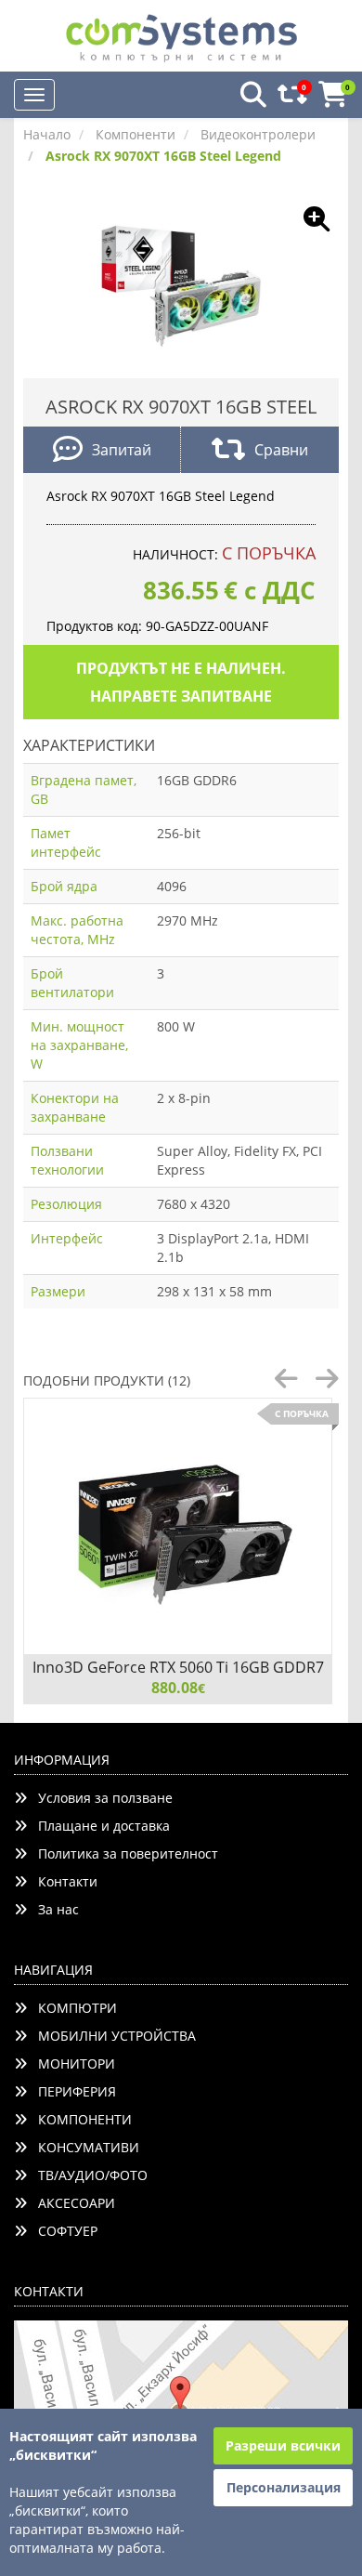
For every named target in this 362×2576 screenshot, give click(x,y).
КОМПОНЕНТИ (79, 2119)
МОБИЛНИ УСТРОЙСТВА (111, 2036)
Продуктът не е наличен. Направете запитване (181, 682)
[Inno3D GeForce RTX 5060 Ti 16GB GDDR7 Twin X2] (178, 1526)
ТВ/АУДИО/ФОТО (87, 2175)
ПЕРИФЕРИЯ (71, 2091)
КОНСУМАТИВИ (83, 2147)
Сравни (281, 450)
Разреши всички (283, 2445)
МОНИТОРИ (71, 2063)
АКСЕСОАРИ (71, 2203)
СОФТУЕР (62, 2231)
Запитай (122, 450)
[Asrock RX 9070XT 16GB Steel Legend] (181, 283)
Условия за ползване (100, 1798)
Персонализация (284, 2487)
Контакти (62, 1881)
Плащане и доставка (98, 1826)
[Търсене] (248, 95)
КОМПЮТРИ (72, 2008)
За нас (53, 1909)
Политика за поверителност (123, 1853)
